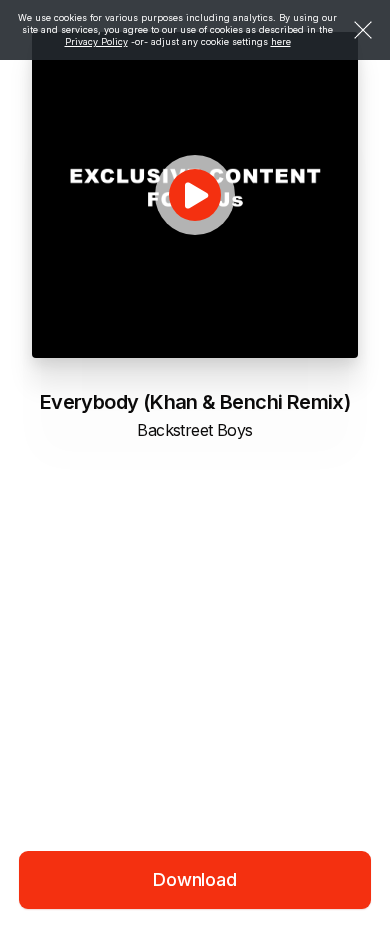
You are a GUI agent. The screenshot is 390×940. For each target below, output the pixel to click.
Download (195, 879)
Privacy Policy (96, 41)
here (281, 41)
